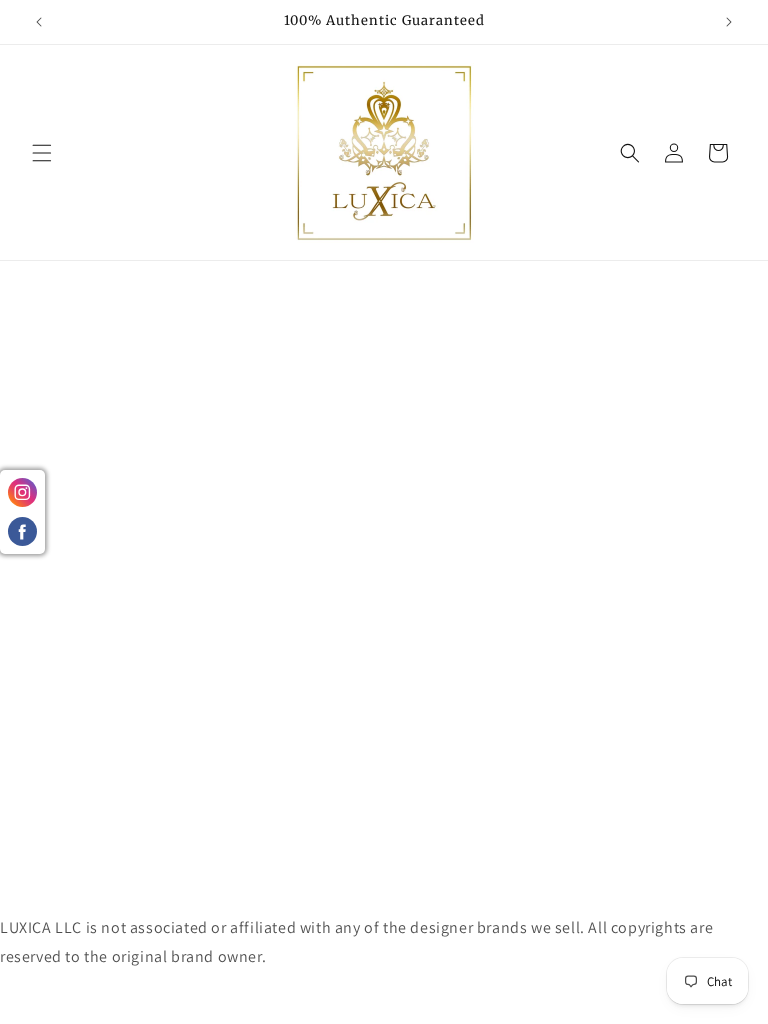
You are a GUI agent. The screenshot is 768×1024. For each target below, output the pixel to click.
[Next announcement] (729, 22)
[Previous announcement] (39, 22)
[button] (42, 153)
